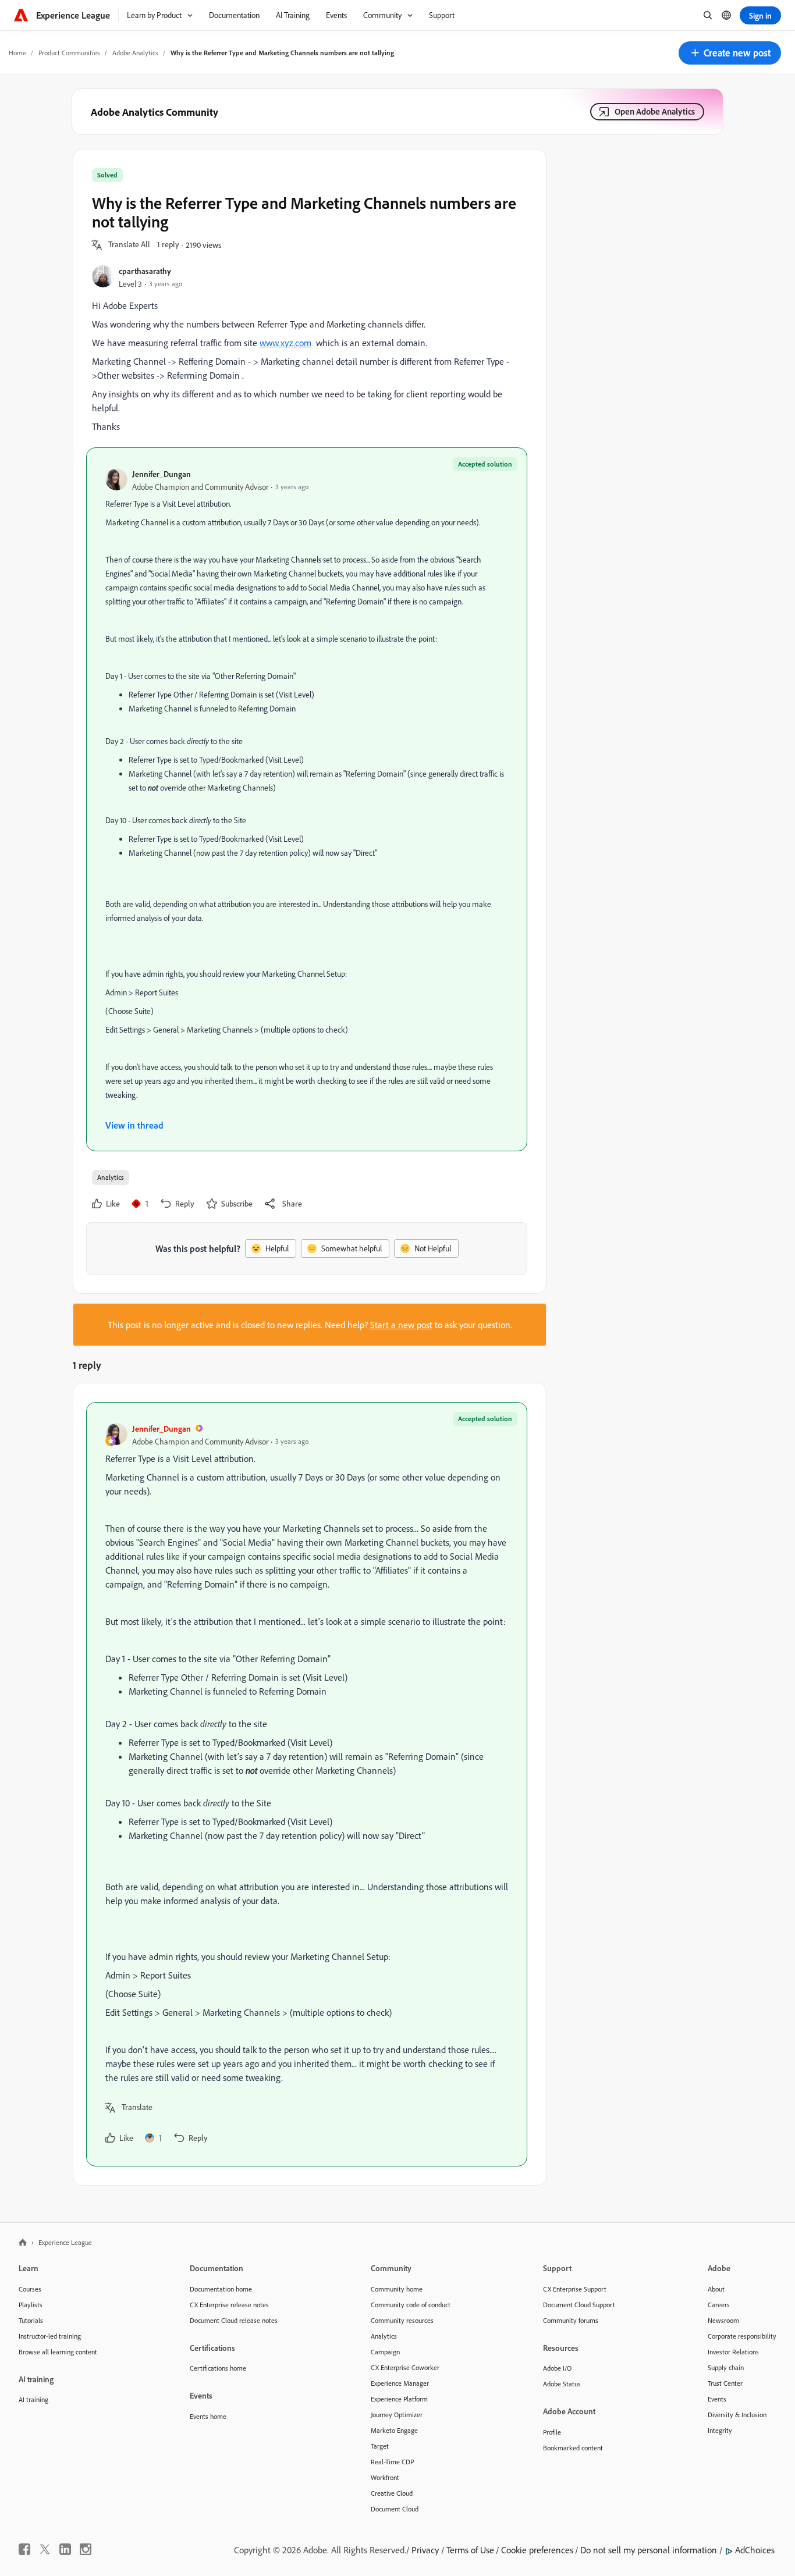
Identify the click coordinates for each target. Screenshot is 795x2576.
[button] (730, 53)
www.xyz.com (285, 343)
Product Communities (69, 53)
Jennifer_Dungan (162, 474)
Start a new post (401, 1325)
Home (17, 53)
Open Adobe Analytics (655, 111)
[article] (307, 1784)
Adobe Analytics (135, 53)
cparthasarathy (145, 271)
